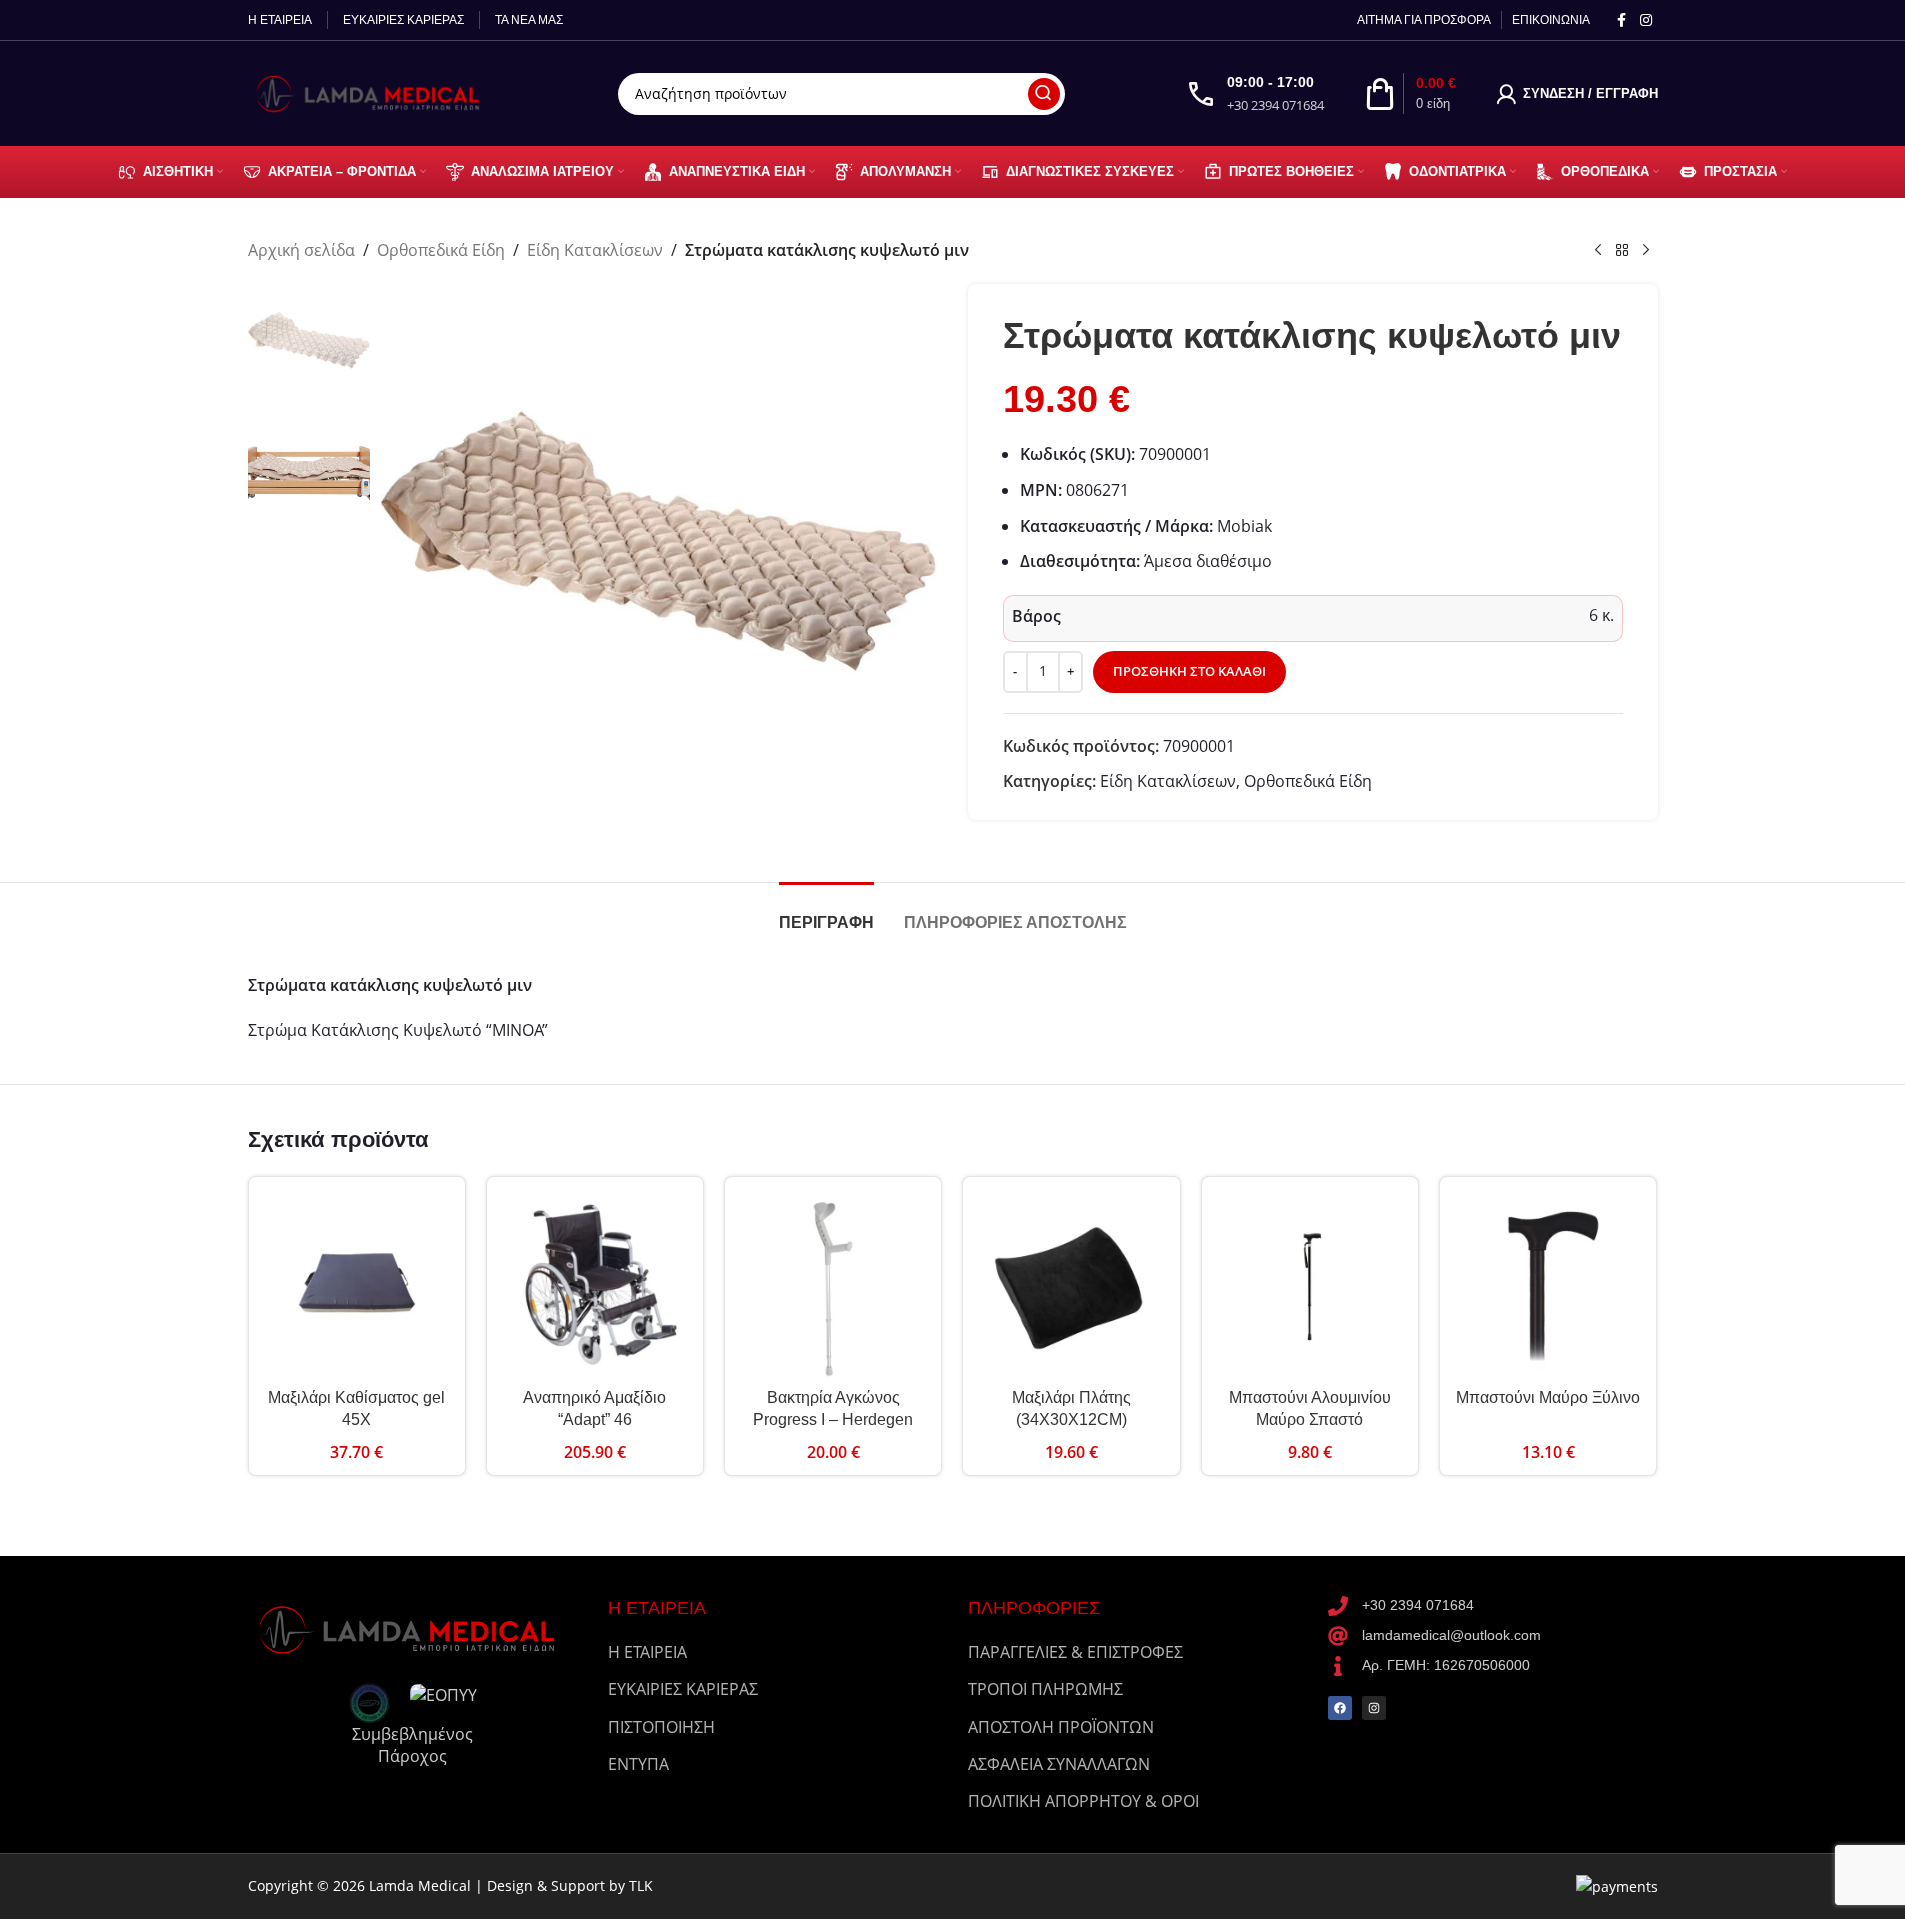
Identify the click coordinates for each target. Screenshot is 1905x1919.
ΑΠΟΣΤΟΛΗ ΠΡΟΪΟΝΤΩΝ (1061, 1727)
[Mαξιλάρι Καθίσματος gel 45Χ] (357, 1285)
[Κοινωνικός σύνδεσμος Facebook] (1622, 20)
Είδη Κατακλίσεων (595, 250)
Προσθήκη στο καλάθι (1189, 671)
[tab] (826, 912)
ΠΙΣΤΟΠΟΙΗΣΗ (661, 1727)
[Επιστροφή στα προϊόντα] (1622, 251)
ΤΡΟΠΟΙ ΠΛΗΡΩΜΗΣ (1045, 1689)
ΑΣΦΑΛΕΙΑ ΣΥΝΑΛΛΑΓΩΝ (1059, 1764)
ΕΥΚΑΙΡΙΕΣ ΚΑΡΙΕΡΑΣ (683, 1689)
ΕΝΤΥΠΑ (638, 1764)
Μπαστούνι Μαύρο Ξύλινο (1548, 1397)
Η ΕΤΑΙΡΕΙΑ (647, 1652)
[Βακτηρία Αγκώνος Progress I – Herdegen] (833, 1285)
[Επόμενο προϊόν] (1646, 251)
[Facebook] (1340, 1708)
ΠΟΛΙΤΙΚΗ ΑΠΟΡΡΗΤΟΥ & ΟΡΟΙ (1083, 1801)
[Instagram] (1374, 1708)
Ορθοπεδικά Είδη (441, 250)
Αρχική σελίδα (301, 250)
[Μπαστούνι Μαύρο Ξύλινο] (1548, 1285)
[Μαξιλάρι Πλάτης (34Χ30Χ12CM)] (1071, 1285)
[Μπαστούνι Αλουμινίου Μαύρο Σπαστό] (1310, 1285)
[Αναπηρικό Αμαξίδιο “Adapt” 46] (595, 1285)
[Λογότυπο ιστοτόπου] (373, 92)
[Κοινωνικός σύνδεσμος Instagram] (1646, 20)
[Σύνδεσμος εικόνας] (413, 1627)
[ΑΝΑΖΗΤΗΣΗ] (1044, 94)
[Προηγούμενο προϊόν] (1598, 251)
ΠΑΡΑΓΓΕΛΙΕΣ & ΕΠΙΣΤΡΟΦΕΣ (1075, 1652)
